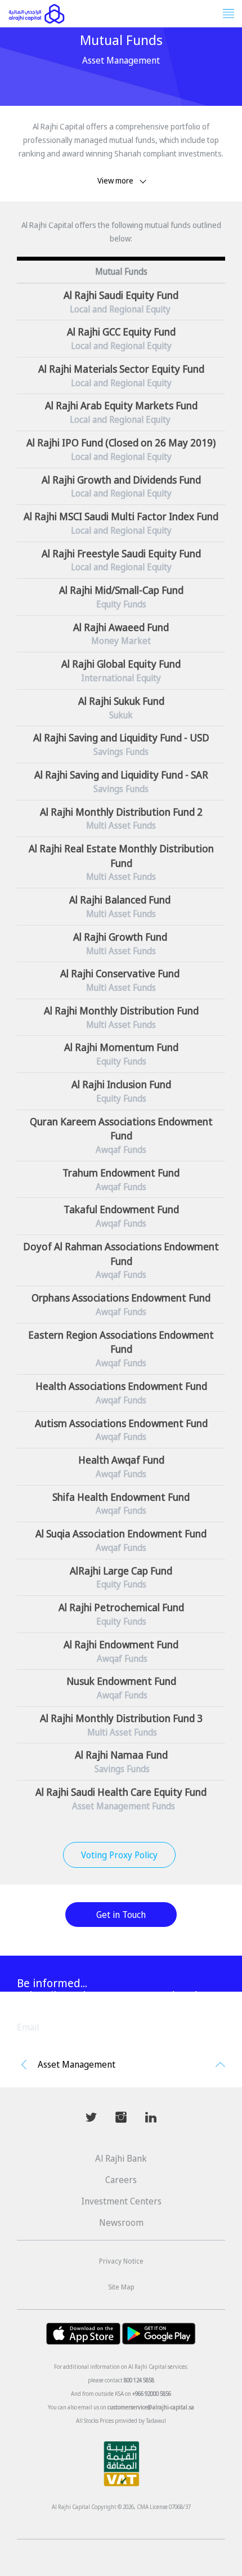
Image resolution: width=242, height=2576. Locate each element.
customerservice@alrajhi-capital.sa (151, 2407)
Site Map (121, 2287)
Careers (121, 2180)
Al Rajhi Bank (121, 2158)
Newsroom (121, 2222)
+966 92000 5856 (152, 2394)
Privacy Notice (121, 2261)
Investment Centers (121, 2201)
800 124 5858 (139, 2380)
